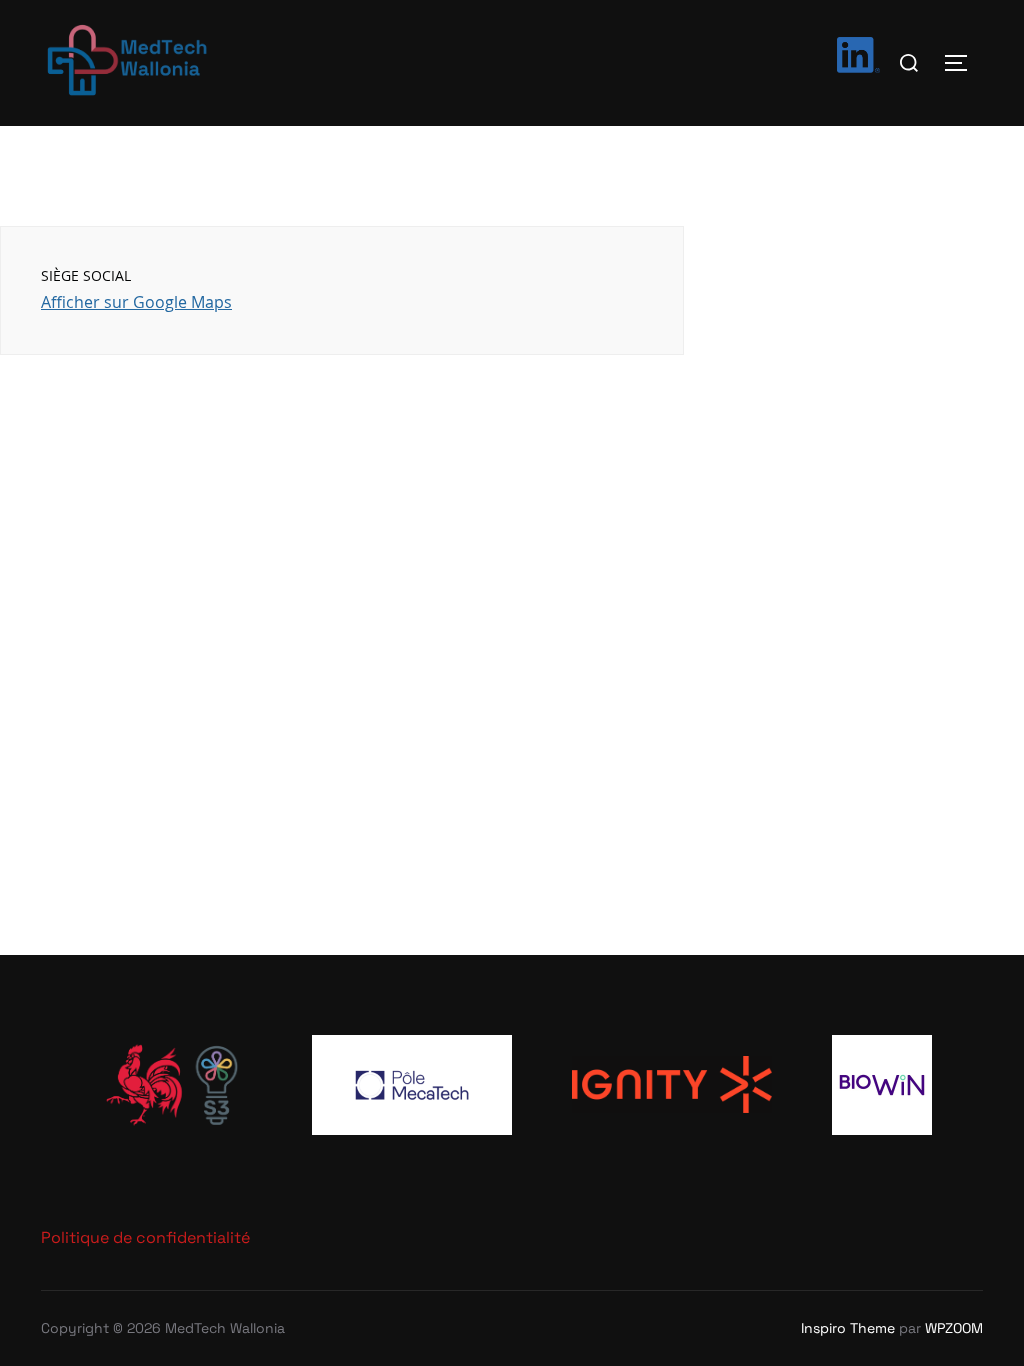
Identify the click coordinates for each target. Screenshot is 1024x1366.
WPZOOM (954, 1328)
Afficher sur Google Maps (136, 302)
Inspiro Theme (848, 1328)
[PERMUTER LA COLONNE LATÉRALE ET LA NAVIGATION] (963, 63)
